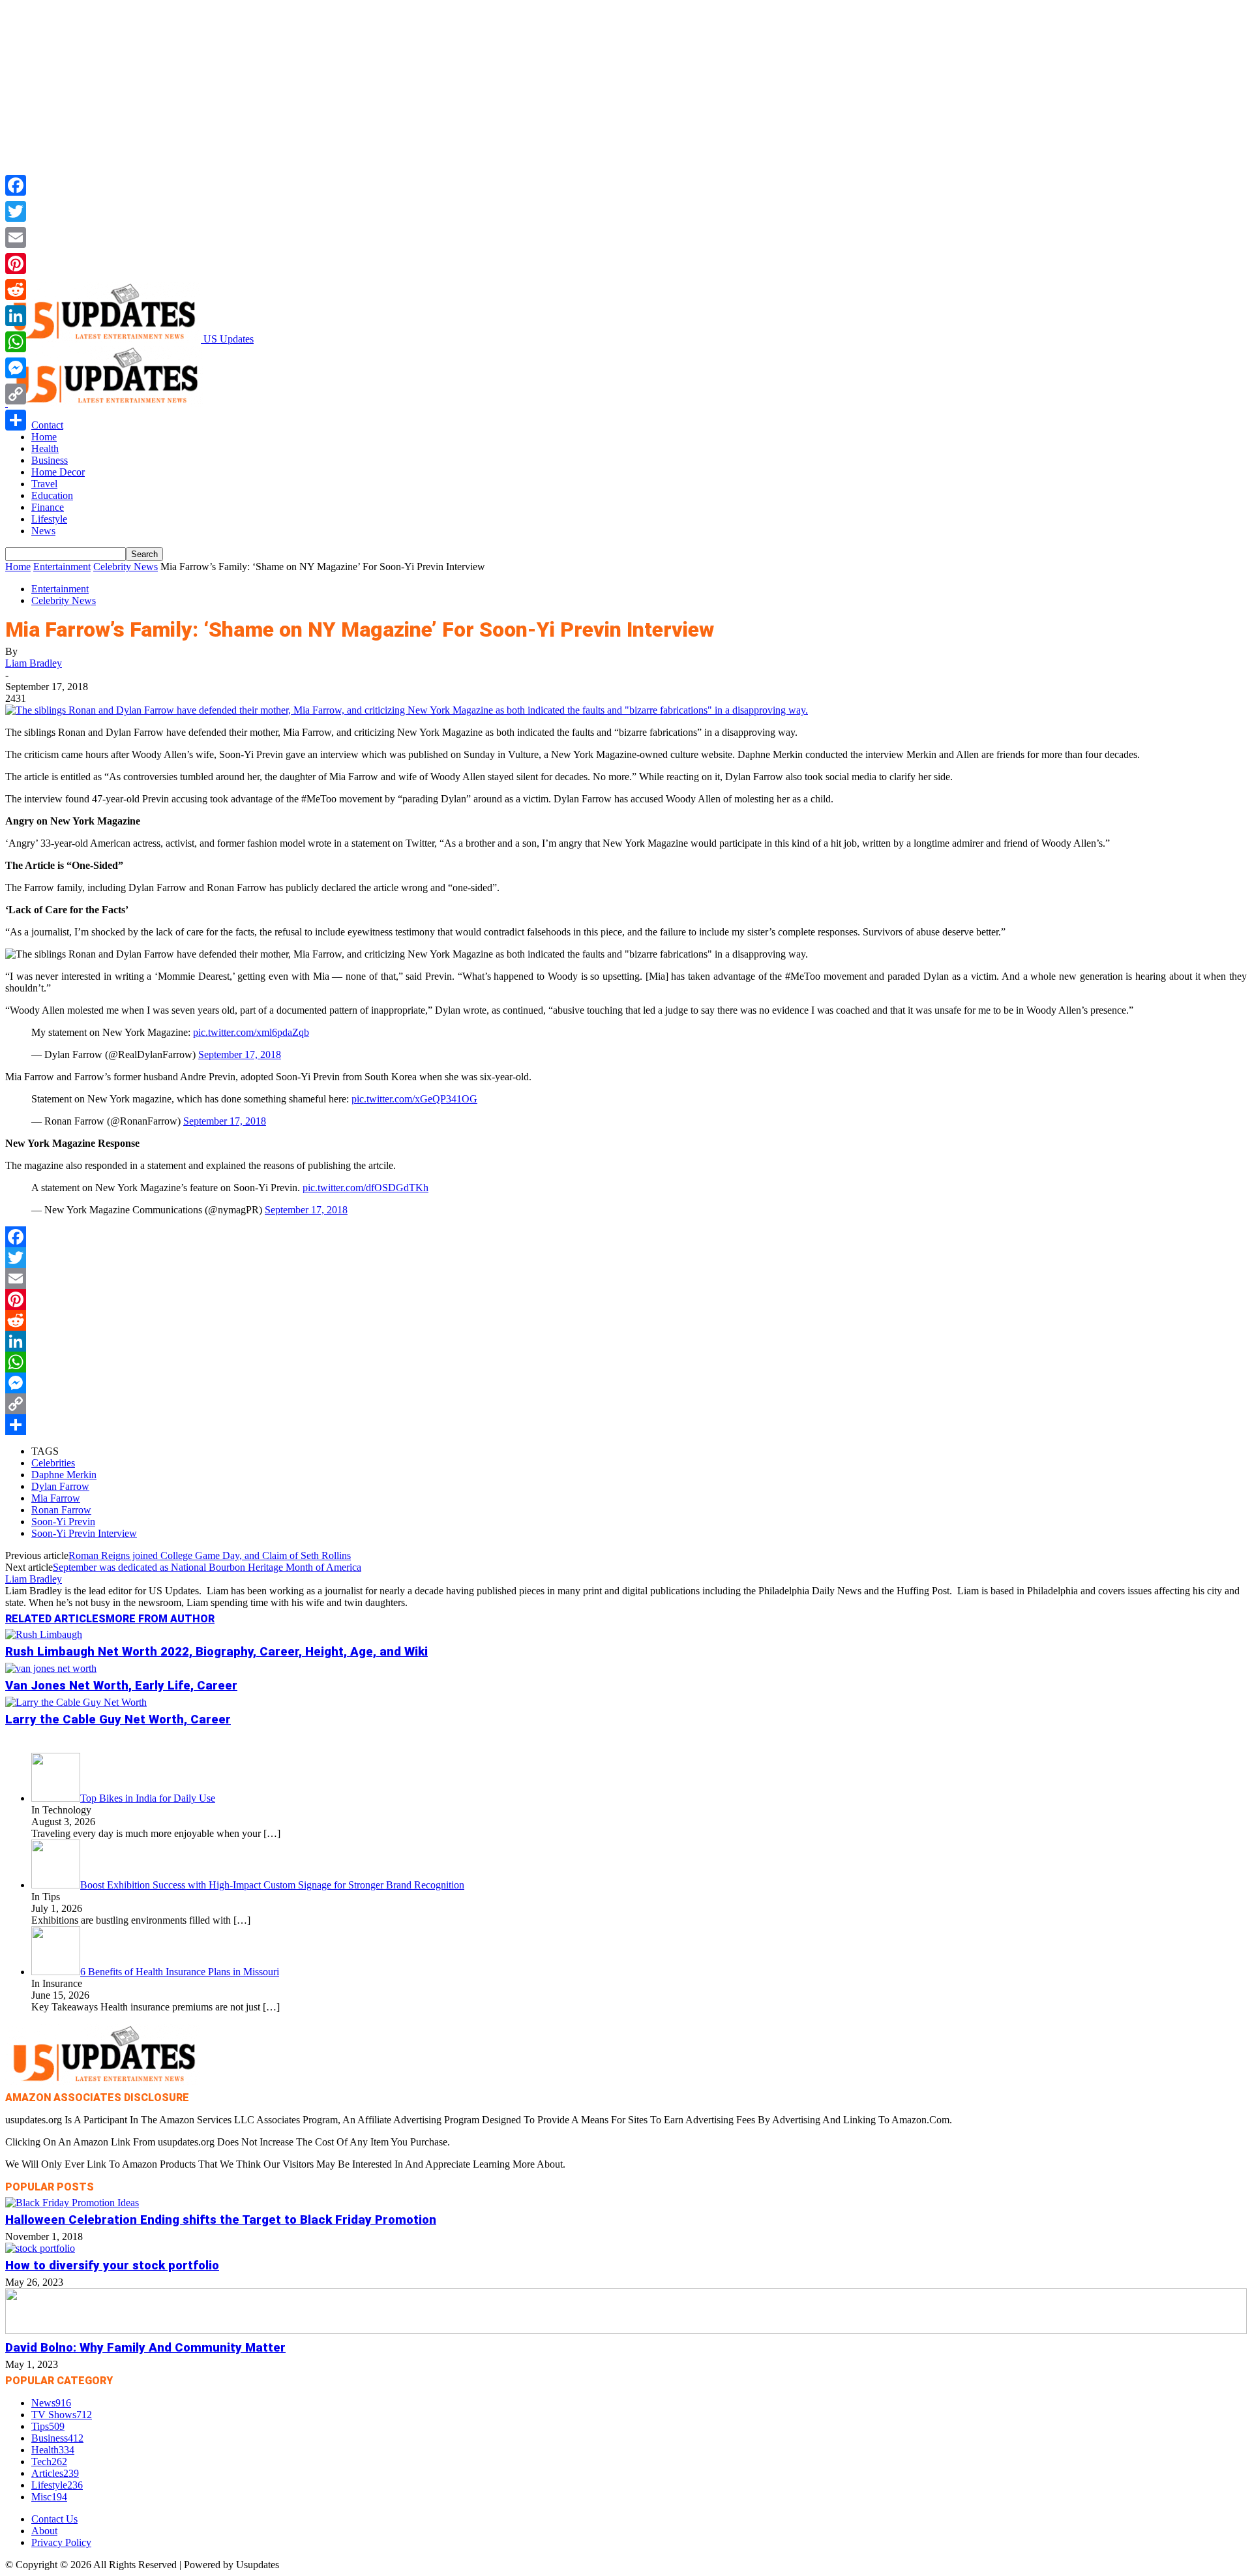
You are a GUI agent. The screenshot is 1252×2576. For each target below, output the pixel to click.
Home (44, 437)
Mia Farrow (56, 1498)
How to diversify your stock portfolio (112, 2265)
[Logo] (106, 403)
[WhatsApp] (626, 1362)
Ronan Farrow (61, 1510)
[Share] (626, 1425)
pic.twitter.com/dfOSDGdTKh (365, 1188)
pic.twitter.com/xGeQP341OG (414, 1099)
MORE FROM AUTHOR (160, 1619)
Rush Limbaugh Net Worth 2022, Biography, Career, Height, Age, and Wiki (216, 1652)
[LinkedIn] (626, 1341)
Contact (47, 425)
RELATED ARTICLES (55, 1619)
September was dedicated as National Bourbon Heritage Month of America (207, 1567)
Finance (48, 507)
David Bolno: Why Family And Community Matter (145, 2348)
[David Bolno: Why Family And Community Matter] (626, 2330)
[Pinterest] (626, 1299)
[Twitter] (626, 1258)
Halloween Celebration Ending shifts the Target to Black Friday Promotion (221, 2220)
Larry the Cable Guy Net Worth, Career (118, 1720)
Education (52, 495)
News (43, 531)
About (44, 2531)
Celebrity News (126, 567)
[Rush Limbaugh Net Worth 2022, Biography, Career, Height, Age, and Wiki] (44, 1634)
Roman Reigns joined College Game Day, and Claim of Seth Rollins (210, 1555)
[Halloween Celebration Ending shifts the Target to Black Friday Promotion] (72, 2203)
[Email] (626, 1279)
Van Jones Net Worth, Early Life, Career (121, 1686)
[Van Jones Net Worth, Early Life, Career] (51, 1668)
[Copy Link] (626, 1404)
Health (45, 448)
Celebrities (53, 1463)
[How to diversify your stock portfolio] (40, 2248)
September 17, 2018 (240, 1054)
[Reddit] (626, 1320)
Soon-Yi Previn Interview (84, 1533)
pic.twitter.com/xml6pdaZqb (251, 1032)
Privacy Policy (61, 2542)
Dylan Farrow (60, 1486)
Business (50, 460)
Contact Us (54, 2519)
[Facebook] (626, 1237)
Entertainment (62, 567)
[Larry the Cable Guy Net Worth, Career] (76, 1702)
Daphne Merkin (64, 1475)
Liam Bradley (34, 663)
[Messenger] (626, 1383)
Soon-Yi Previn (63, 1522)
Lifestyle (49, 519)
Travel (44, 484)
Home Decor (58, 472)
